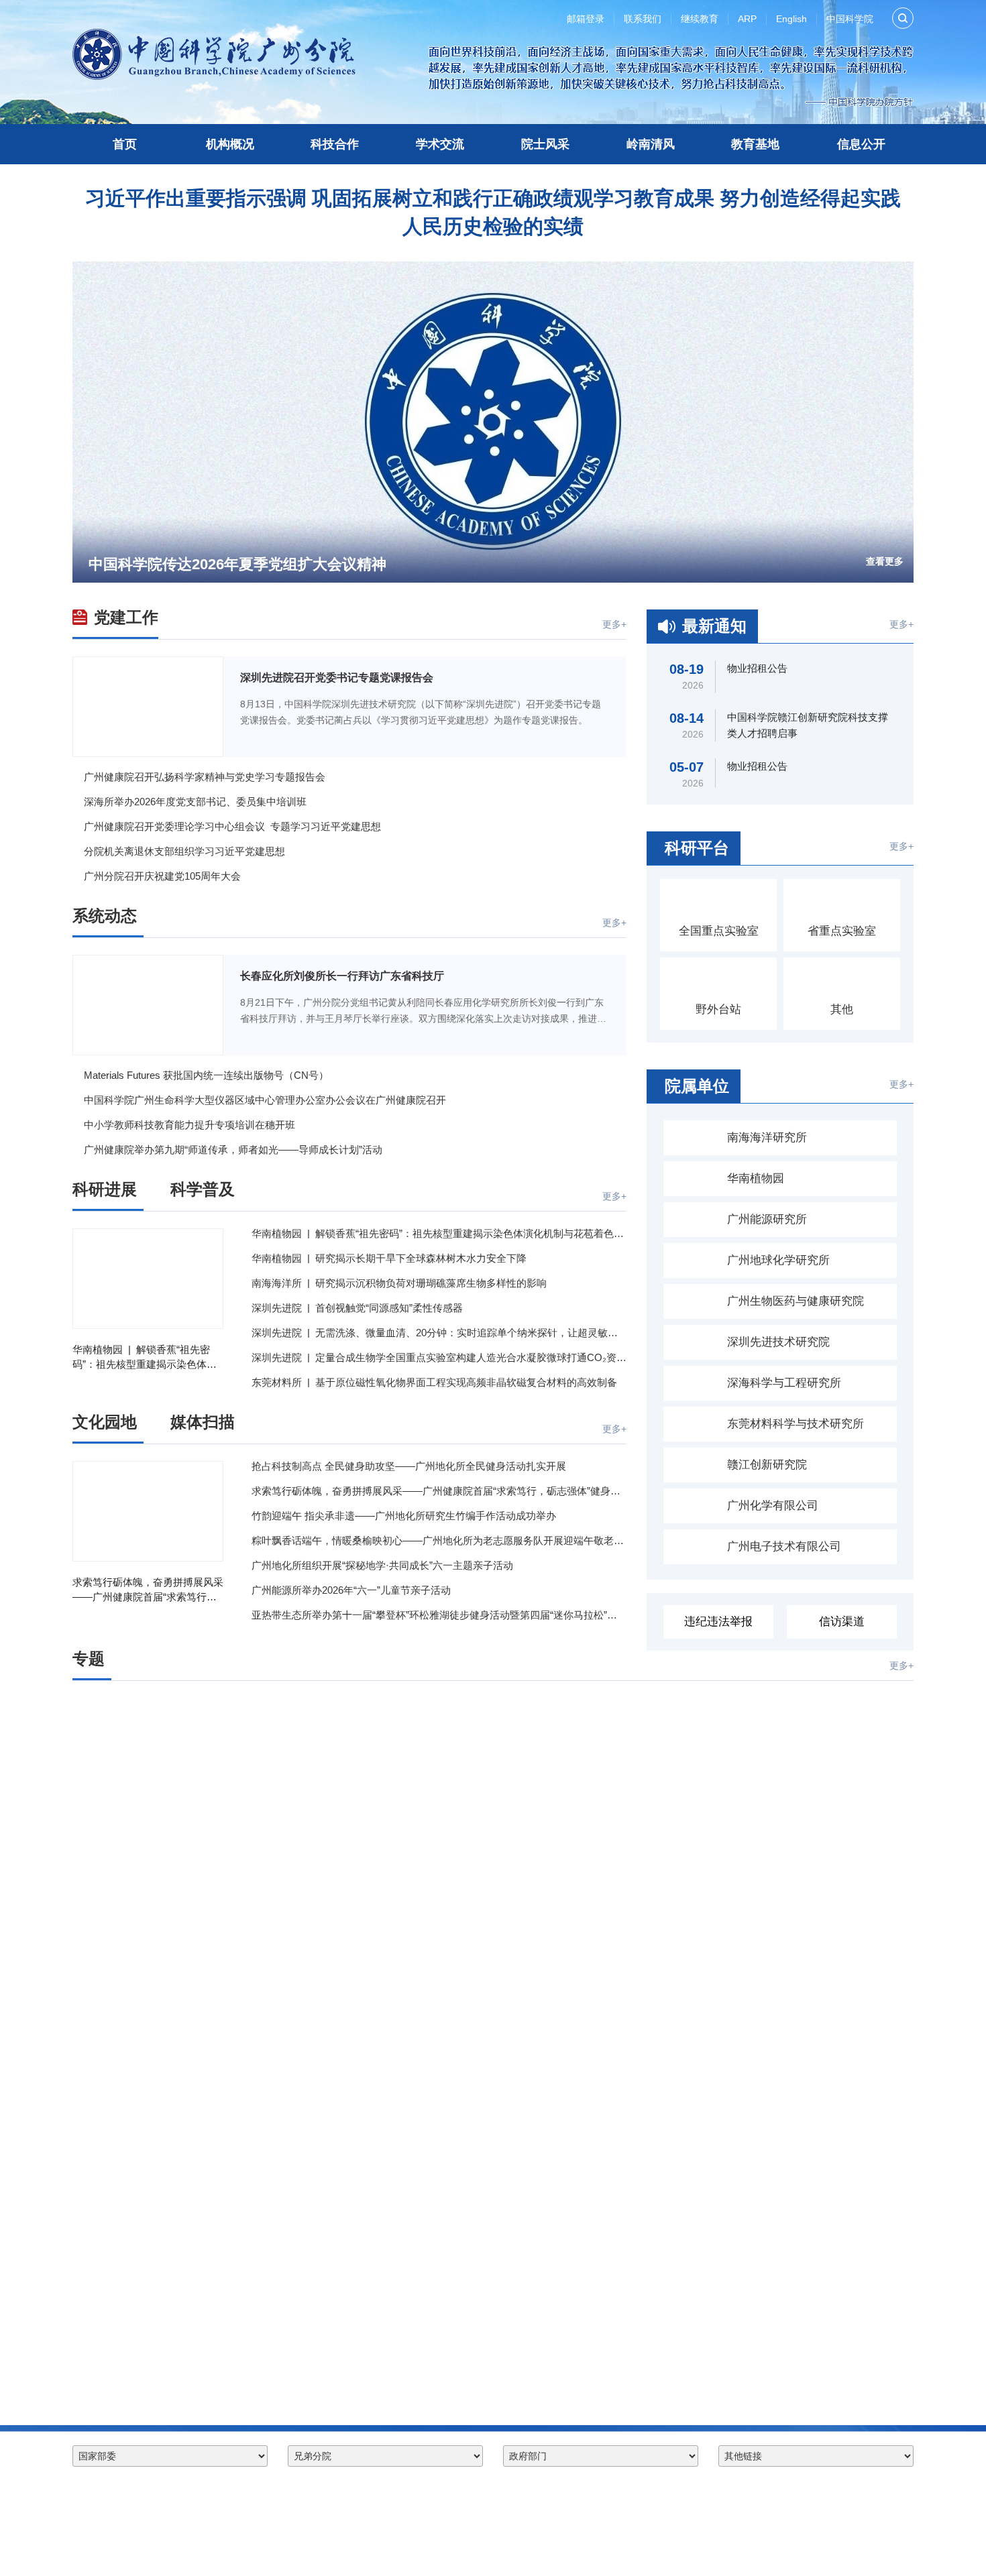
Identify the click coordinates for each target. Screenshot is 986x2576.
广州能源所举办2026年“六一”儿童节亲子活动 (351, 1590)
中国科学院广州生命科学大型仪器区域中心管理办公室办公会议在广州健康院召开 (265, 1100)
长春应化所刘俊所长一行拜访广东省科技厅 (342, 976)
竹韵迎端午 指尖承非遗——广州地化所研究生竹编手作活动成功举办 (404, 1516)
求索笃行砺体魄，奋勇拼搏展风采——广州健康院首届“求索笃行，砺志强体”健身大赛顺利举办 (148, 1590)
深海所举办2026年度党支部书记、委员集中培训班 (195, 802)
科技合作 (335, 144)
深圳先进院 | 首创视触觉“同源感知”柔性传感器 (357, 1308)
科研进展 (105, 1189)
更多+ (614, 624)
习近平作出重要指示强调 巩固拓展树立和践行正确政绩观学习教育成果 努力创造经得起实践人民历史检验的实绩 (493, 212)
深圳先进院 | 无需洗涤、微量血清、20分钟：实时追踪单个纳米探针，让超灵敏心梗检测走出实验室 (439, 1333)
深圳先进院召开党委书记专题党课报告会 (337, 678)
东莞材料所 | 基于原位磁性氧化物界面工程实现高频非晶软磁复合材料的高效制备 (434, 1382)
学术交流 (440, 144)
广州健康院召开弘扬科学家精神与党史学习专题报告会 (205, 777)
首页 (125, 144)
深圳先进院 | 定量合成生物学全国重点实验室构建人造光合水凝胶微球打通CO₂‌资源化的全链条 (439, 1357)
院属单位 (697, 1086)
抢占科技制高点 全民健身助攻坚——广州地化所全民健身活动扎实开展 (409, 1466)
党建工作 (126, 617)
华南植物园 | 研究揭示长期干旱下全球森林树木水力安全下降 (389, 1258)
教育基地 (755, 144)
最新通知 (714, 626)
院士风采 (545, 144)
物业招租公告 (757, 668)
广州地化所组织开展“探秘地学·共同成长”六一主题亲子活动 (382, 1565)
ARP (747, 19)
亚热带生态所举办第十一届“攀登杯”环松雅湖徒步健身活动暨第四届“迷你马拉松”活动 (439, 1615)
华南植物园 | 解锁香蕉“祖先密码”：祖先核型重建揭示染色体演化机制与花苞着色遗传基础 (145, 1358)
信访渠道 (842, 1622)
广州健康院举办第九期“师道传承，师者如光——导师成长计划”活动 (233, 1150)
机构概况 (230, 144)
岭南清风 (651, 144)
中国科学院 (850, 19)
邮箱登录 (586, 19)
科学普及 (203, 1189)
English (791, 19)
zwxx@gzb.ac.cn (189, 2548)
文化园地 (105, 1422)
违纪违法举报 (718, 1622)
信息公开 (861, 144)
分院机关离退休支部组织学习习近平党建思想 (184, 851)
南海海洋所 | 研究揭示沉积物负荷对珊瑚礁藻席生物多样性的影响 (399, 1283)
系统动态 (105, 916)
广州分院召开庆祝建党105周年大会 (162, 876)
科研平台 (697, 848)
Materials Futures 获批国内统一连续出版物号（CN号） (206, 1075)
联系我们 (643, 19)
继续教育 (700, 19)
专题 (89, 1658)
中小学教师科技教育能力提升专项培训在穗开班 (189, 1125)
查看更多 (885, 561)
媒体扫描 (203, 1422)
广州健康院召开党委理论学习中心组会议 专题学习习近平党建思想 (232, 826)
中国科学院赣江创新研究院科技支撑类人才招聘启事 (808, 725)
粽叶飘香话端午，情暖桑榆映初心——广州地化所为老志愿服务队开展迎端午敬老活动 (439, 1540)
